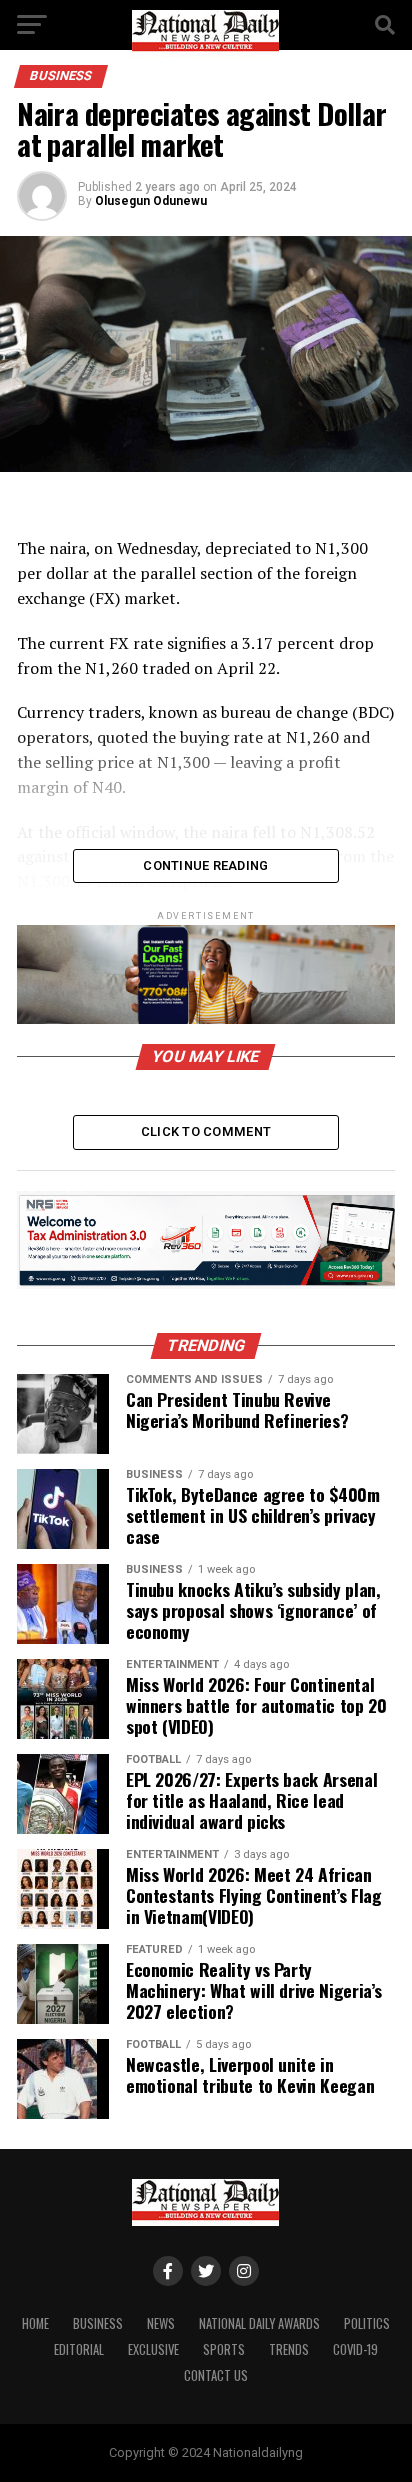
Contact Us (216, 2375)
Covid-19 (355, 2349)
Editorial (79, 2349)
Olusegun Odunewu (151, 201)
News (161, 2323)
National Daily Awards (259, 2323)
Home (35, 2323)
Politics (367, 2323)
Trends (289, 2349)
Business (98, 2323)
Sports (224, 2349)
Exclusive (153, 2349)
